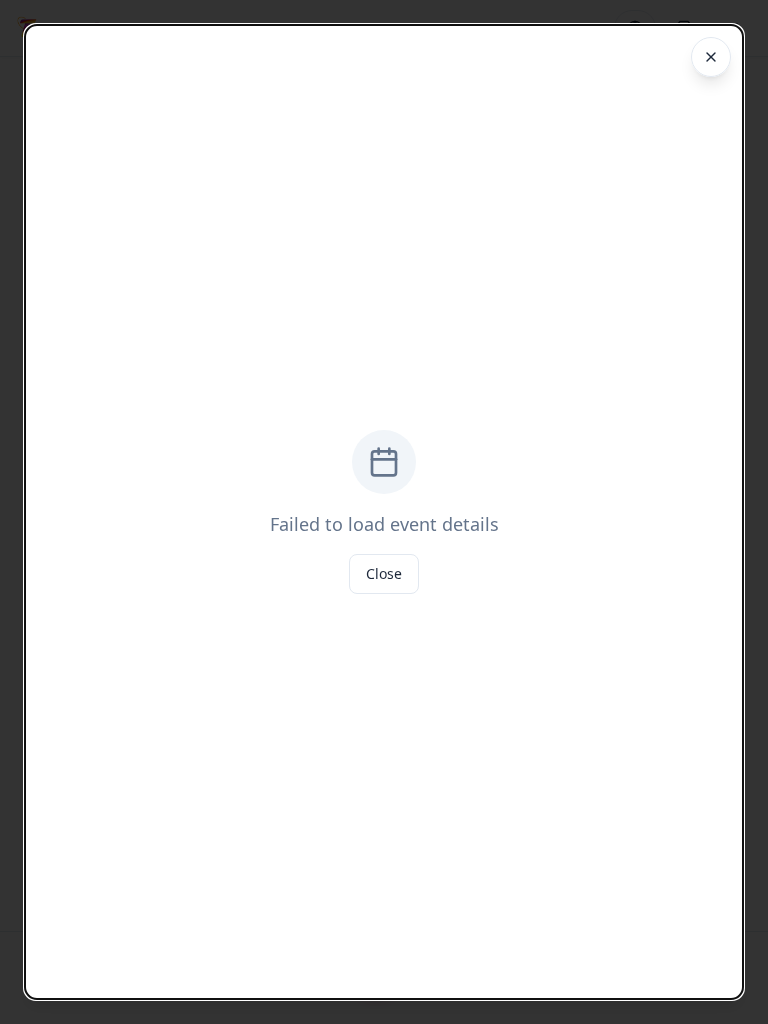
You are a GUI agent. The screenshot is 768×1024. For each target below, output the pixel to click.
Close (384, 573)
